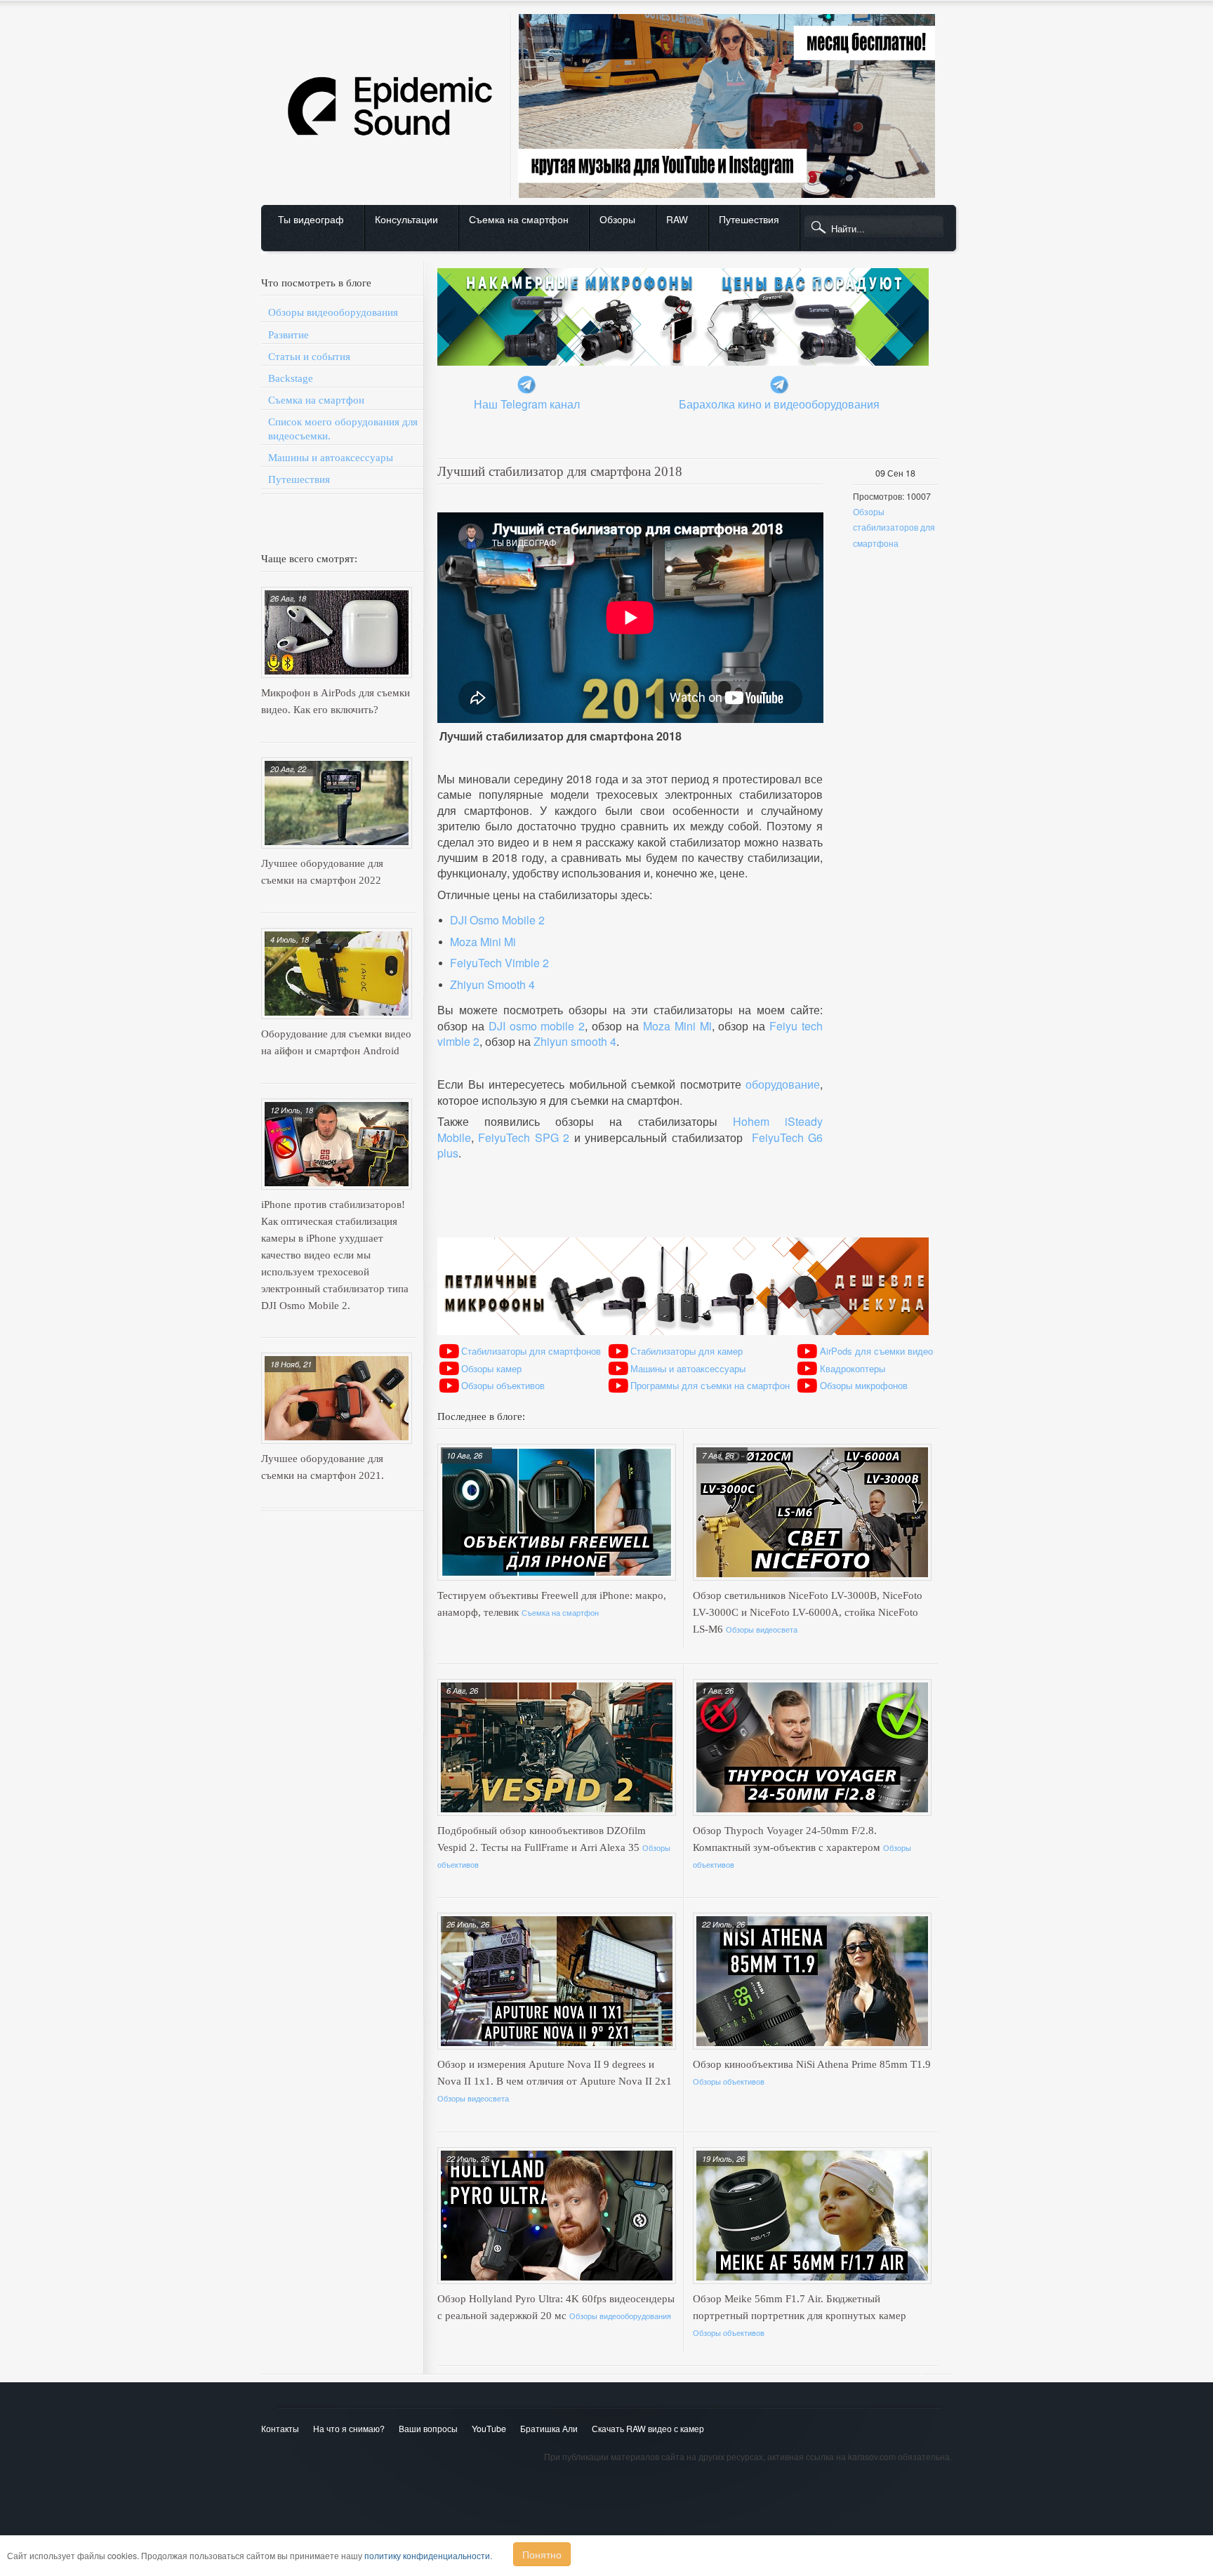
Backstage (291, 378)
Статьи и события (309, 357)
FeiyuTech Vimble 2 (499, 963)
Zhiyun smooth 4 (575, 1041)
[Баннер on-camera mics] (683, 265)
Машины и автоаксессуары (331, 458)
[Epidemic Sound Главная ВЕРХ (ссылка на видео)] (602, 11)
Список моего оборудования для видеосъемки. (343, 429)
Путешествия (749, 219)
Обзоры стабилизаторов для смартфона (894, 527)
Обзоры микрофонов (864, 1385)
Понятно (542, 2554)
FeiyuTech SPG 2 (524, 1137)
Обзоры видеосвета (762, 1629)
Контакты (280, 2429)
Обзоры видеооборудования (333, 312)
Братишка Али (549, 2429)
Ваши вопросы (428, 2429)
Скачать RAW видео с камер (648, 2429)
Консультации (406, 219)
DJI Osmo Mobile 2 (497, 920)
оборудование (783, 1084)
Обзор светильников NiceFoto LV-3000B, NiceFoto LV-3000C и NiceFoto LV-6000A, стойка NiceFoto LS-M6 (808, 1612)
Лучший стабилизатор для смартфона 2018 (560, 471)
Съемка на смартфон (519, 219)
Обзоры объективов (503, 1385)
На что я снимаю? (349, 2429)
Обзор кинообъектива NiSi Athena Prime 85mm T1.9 (812, 2064)
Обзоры (617, 219)
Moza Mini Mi (483, 942)
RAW (677, 219)
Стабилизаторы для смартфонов (531, 1351)
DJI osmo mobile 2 (537, 1026)
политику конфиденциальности (427, 2556)
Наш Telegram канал (527, 404)
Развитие (289, 335)
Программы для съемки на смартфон (710, 1385)
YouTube (489, 2429)
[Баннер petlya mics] (683, 1234)
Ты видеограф (311, 219)
